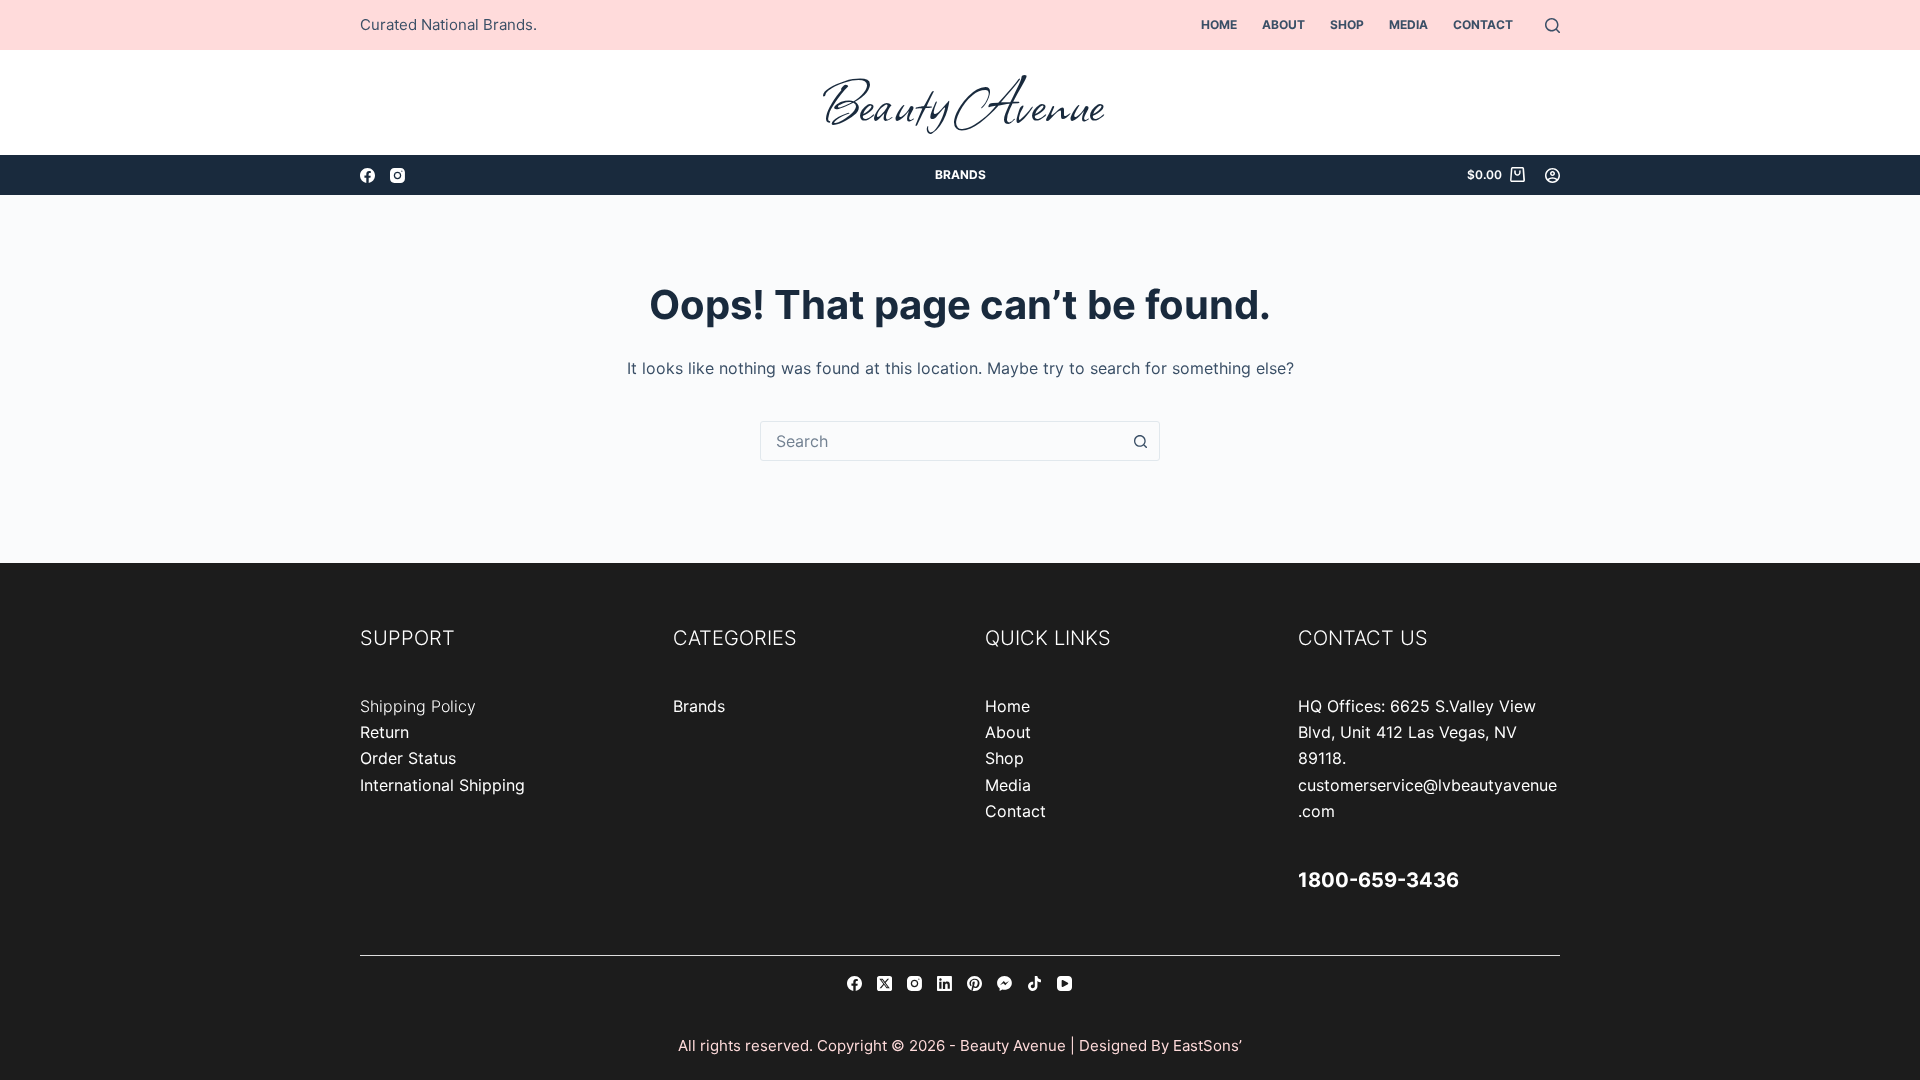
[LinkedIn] (944, 983)
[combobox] (941, 441)
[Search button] (1140, 441)
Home (1219, 24)
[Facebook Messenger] (1004, 983)
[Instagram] (397, 175)
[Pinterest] (974, 983)
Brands (960, 174)
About (1283, 24)
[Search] (1552, 25)
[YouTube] (1064, 983)
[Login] (1552, 175)
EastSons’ (1207, 1045)
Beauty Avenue (960, 102)
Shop (1347, 24)
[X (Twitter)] (884, 983)
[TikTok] (1034, 983)
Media (1408, 24)
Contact (1483, 24)
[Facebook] (367, 175)
